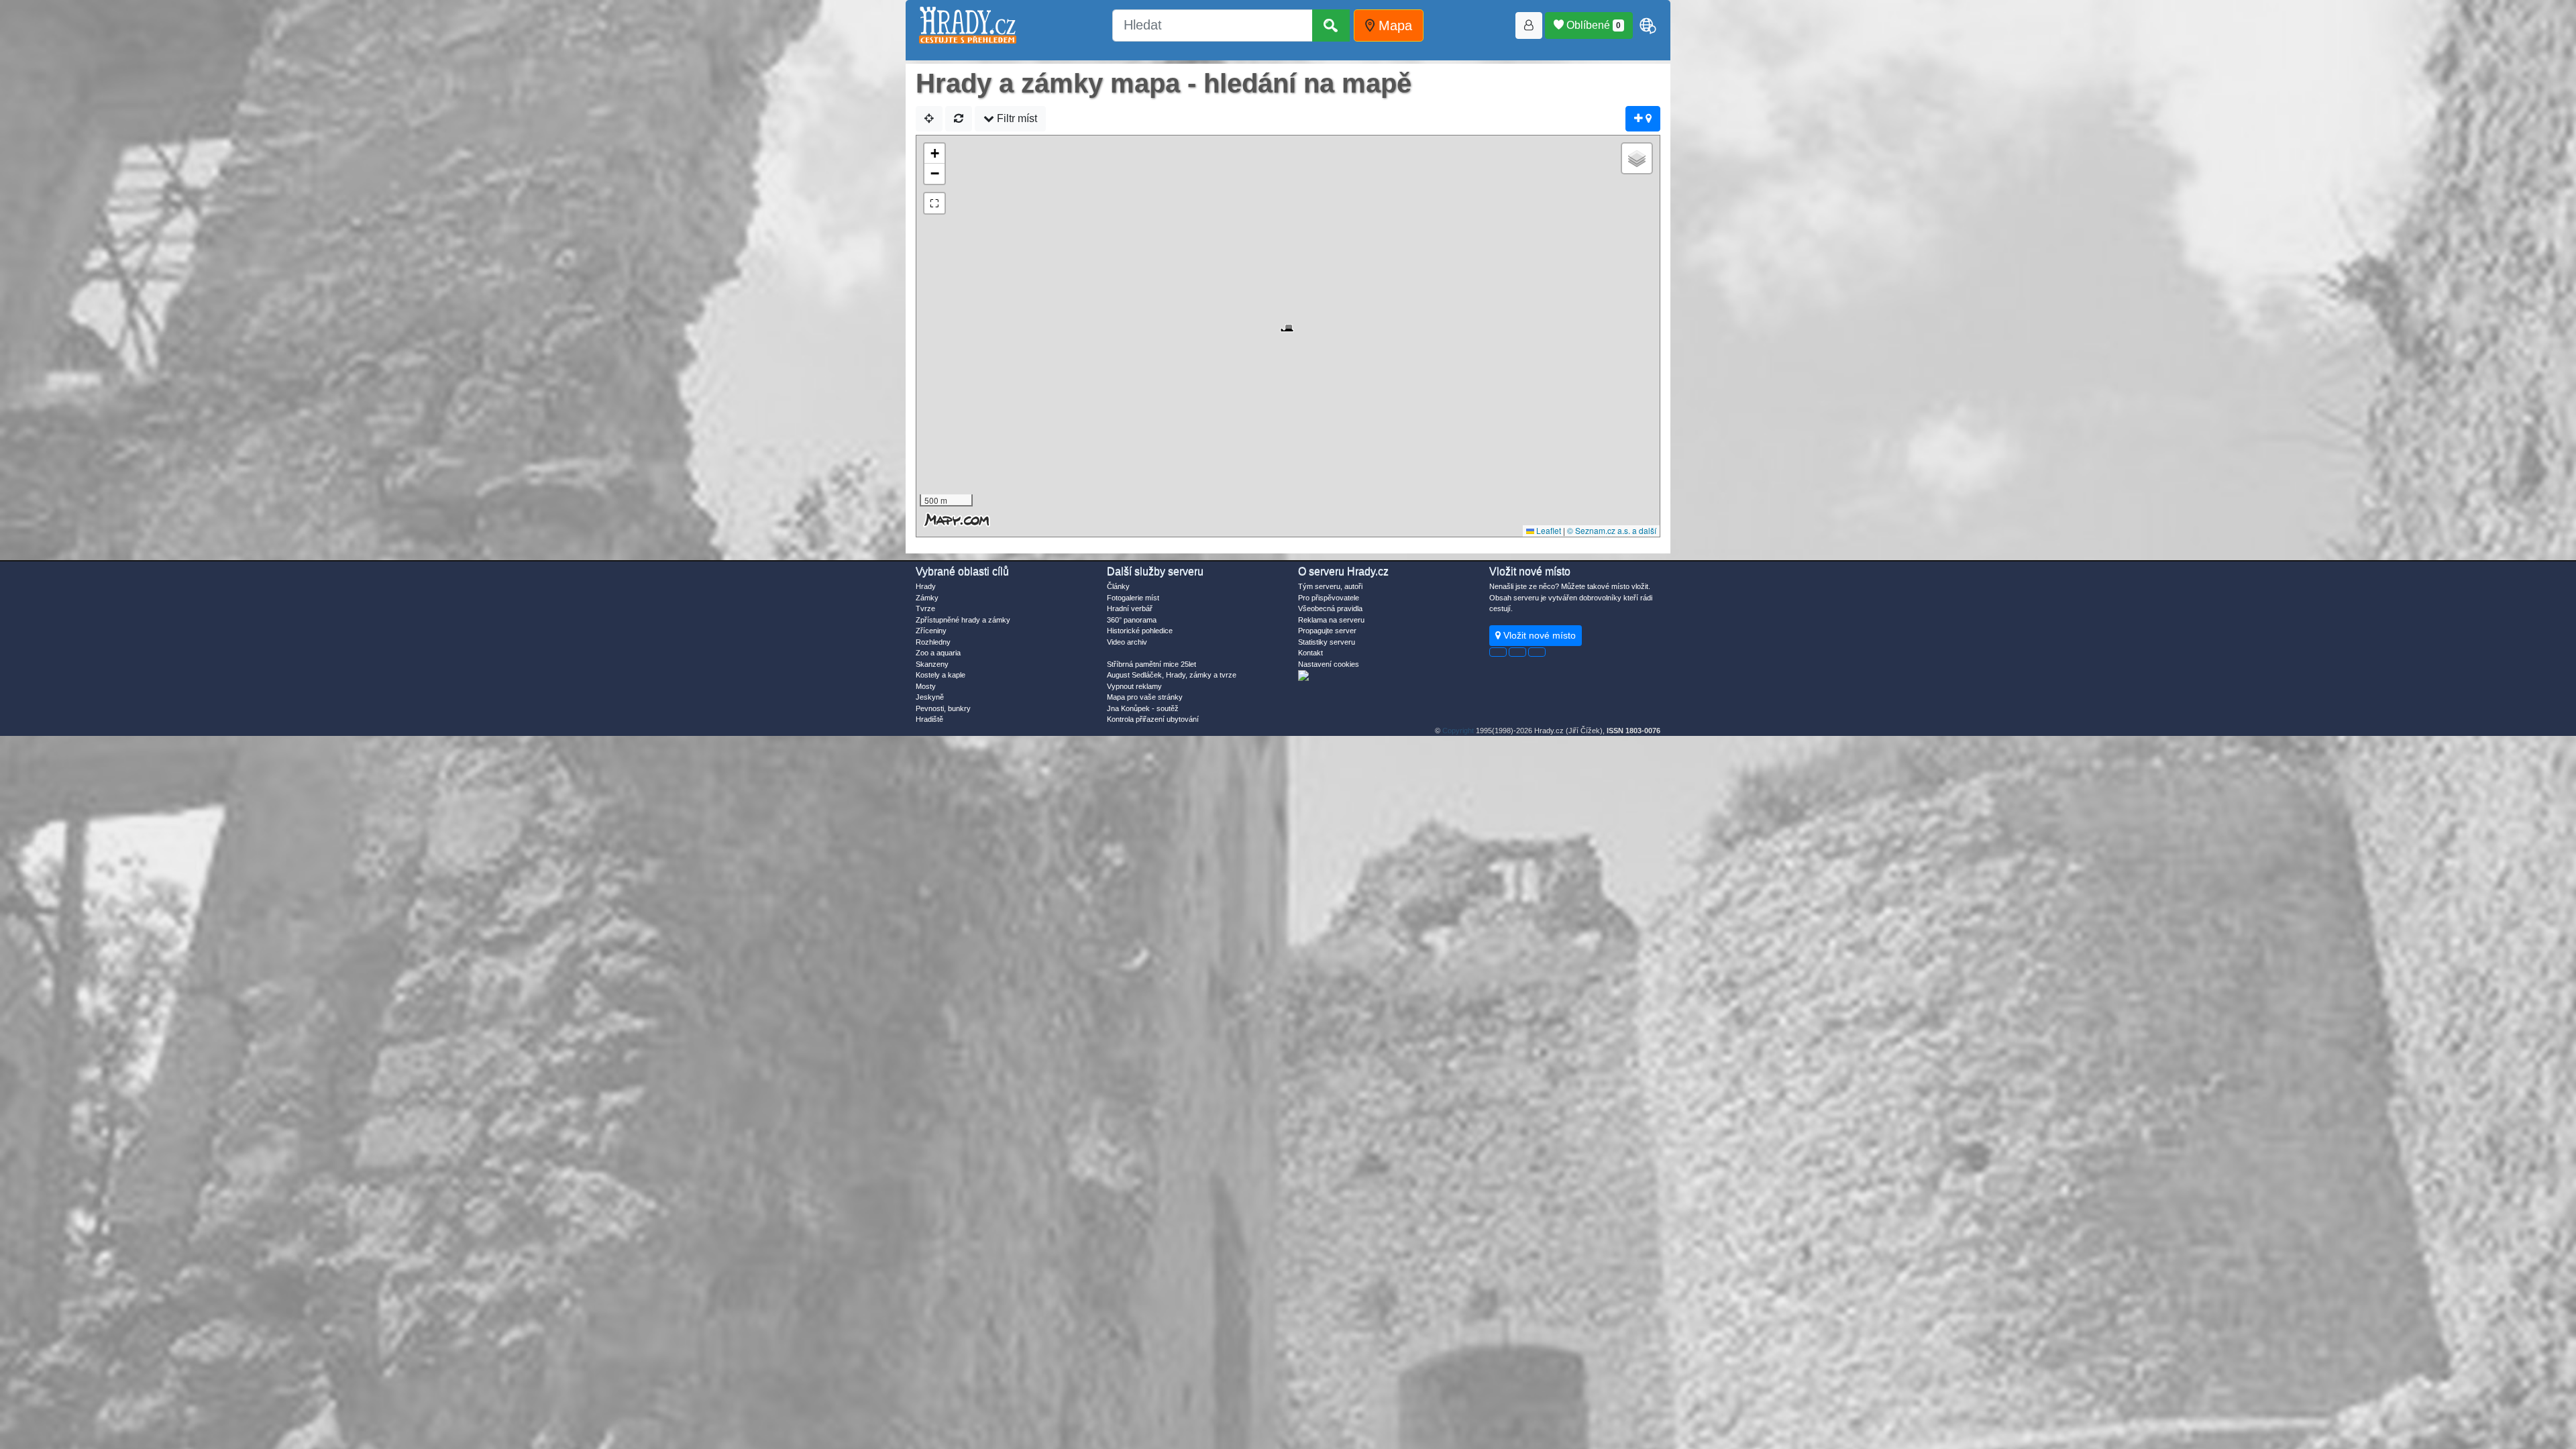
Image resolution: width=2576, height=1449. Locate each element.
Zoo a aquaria (938, 653)
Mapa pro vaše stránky (1145, 697)
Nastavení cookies (1329, 664)
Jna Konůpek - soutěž (1143, 708)
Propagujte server (1327, 631)
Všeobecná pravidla (1330, 608)
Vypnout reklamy (1134, 686)
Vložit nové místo (1538, 635)
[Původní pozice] (959, 119)
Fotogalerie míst (1133, 598)
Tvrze (925, 608)
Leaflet (1548, 530)
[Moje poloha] (929, 119)
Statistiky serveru (1327, 642)
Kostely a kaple (941, 675)
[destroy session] (1537, 652)
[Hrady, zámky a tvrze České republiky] (968, 25)
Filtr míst (1016, 118)
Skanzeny (932, 664)
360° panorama (1132, 620)
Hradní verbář (1130, 608)
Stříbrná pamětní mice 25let (1151, 664)
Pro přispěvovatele (1329, 598)
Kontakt (1310, 653)
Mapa (1393, 25)
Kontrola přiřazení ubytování (1153, 719)
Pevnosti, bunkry (943, 708)
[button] (1288, 321)
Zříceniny (931, 631)
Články (1118, 586)
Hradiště (929, 719)
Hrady (926, 586)
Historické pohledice (1140, 631)
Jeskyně (930, 697)
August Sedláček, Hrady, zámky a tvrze (1172, 675)
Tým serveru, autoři (1330, 586)
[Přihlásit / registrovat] (1529, 25)
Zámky (927, 598)
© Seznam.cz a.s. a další (1612, 530)
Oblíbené (1592, 25)
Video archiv (1127, 642)
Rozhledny (933, 642)
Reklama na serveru (1331, 620)
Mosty (926, 686)
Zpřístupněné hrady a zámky (963, 620)
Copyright (1458, 731)
